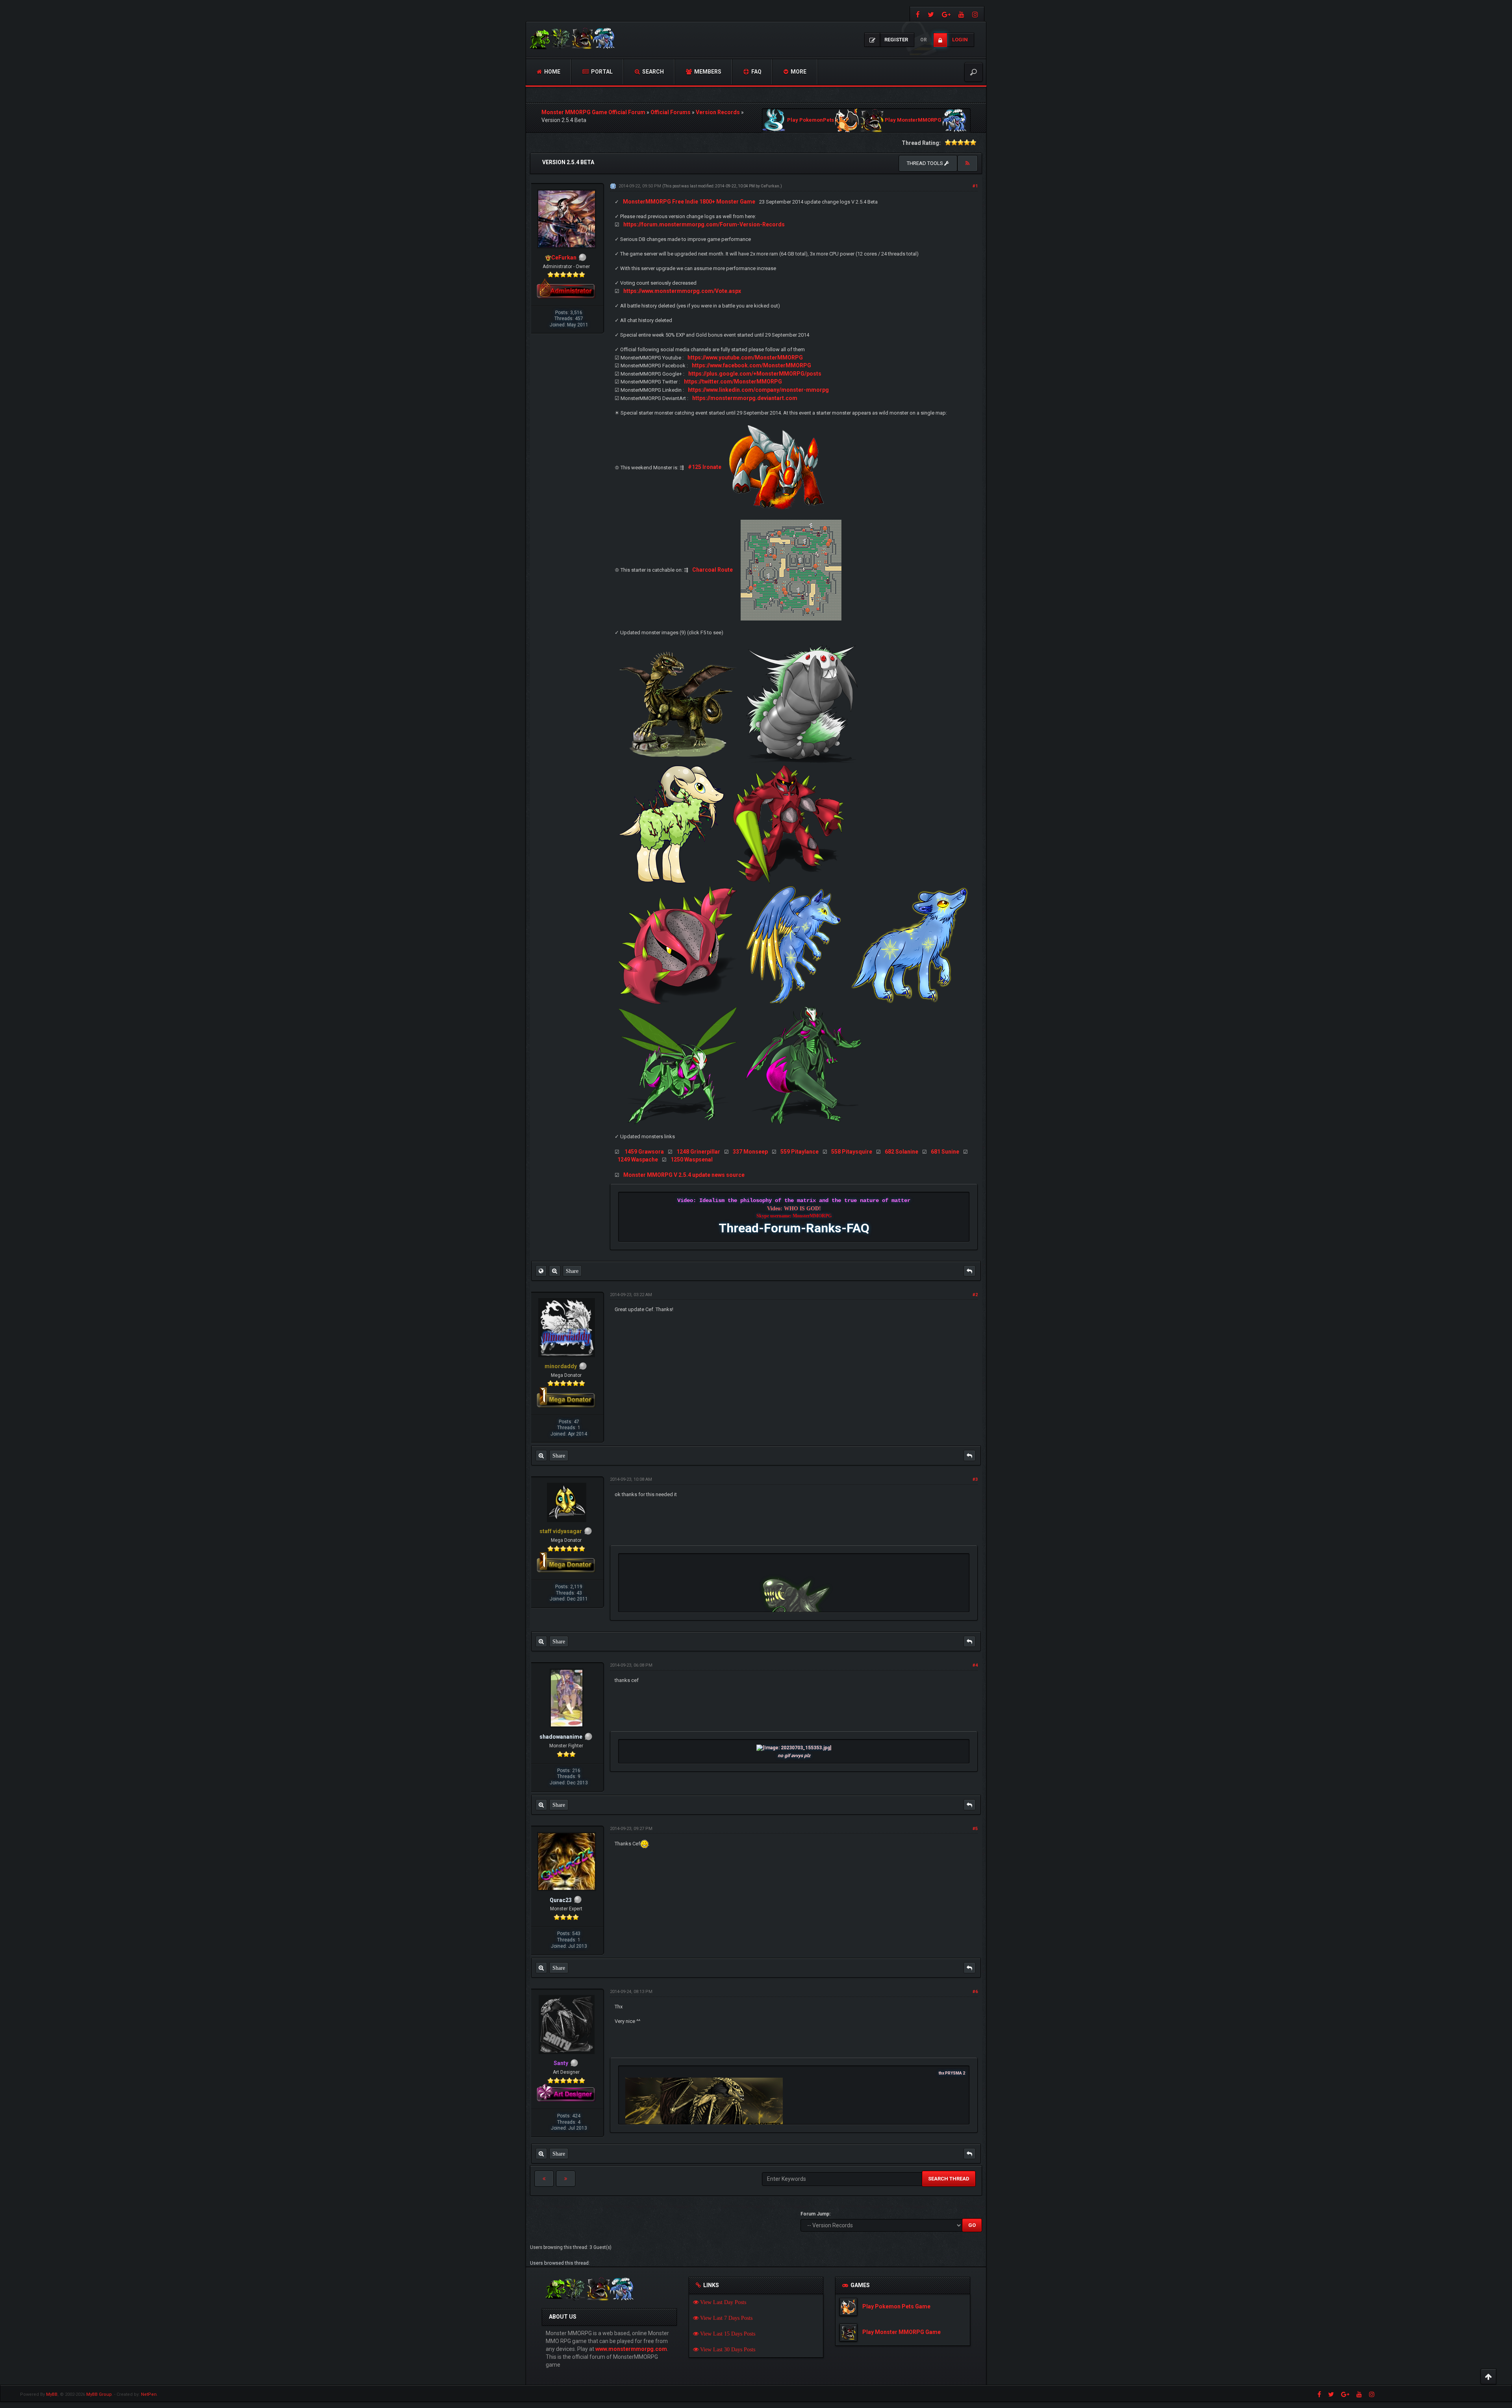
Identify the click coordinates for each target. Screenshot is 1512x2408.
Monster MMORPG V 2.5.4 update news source (684, 1175)
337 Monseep (750, 1152)
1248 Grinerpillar (698, 1152)
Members (707, 72)
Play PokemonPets (811, 120)
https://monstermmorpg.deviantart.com (745, 398)
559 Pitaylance (800, 1152)
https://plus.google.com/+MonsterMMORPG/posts (755, 374)
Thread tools (926, 163)
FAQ (756, 72)
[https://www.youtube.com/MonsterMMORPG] (961, 14)
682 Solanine (901, 1152)
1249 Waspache (638, 1160)
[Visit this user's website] (541, 1271)
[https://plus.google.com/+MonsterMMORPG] (946, 14)
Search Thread (949, 2179)
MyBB (52, 2394)
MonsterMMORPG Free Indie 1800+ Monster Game (689, 202)
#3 (975, 1479)
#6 (975, 1992)
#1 (975, 186)
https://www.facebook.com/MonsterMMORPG (751, 365)
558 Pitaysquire (852, 1152)
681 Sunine (945, 1152)
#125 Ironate (705, 467)
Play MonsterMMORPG (913, 120)
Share (572, 1271)
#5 (975, 1829)
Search (652, 72)
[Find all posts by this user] (555, 1271)
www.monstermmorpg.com (631, 2349)
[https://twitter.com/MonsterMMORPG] (931, 14)
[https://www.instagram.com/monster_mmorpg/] (976, 14)
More (798, 72)
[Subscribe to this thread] (967, 163)
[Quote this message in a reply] (969, 1271)
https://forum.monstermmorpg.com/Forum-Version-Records (704, 224)
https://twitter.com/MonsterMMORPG (733, 382)
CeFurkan (770, 186)
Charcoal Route (712, 570)
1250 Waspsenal (692, 1160)
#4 (975, 1665)
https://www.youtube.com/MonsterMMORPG (745, 357)
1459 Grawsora (644, 1152)
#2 (975, 1295)
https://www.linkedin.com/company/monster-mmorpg (758, 390)
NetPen (149, 2394)
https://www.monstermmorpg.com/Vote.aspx (682, 291)
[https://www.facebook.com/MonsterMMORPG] (917, 14)
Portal (601, 72)
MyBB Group (99, 2394)
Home (552, 72)
